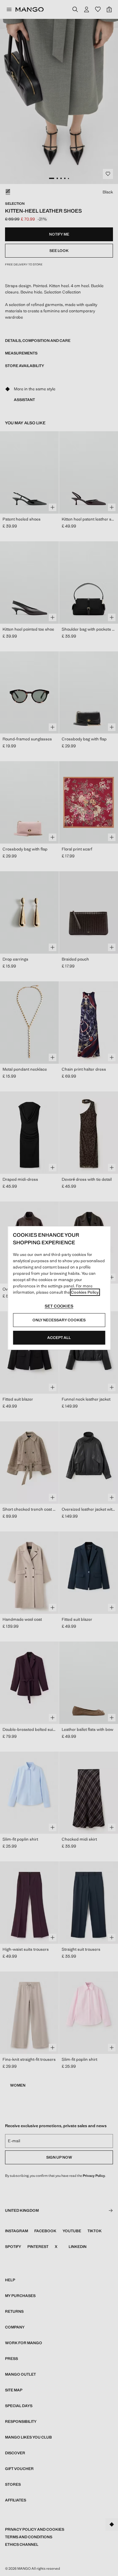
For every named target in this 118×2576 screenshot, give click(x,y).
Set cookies (59, 1306)
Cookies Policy (85, 1292)
